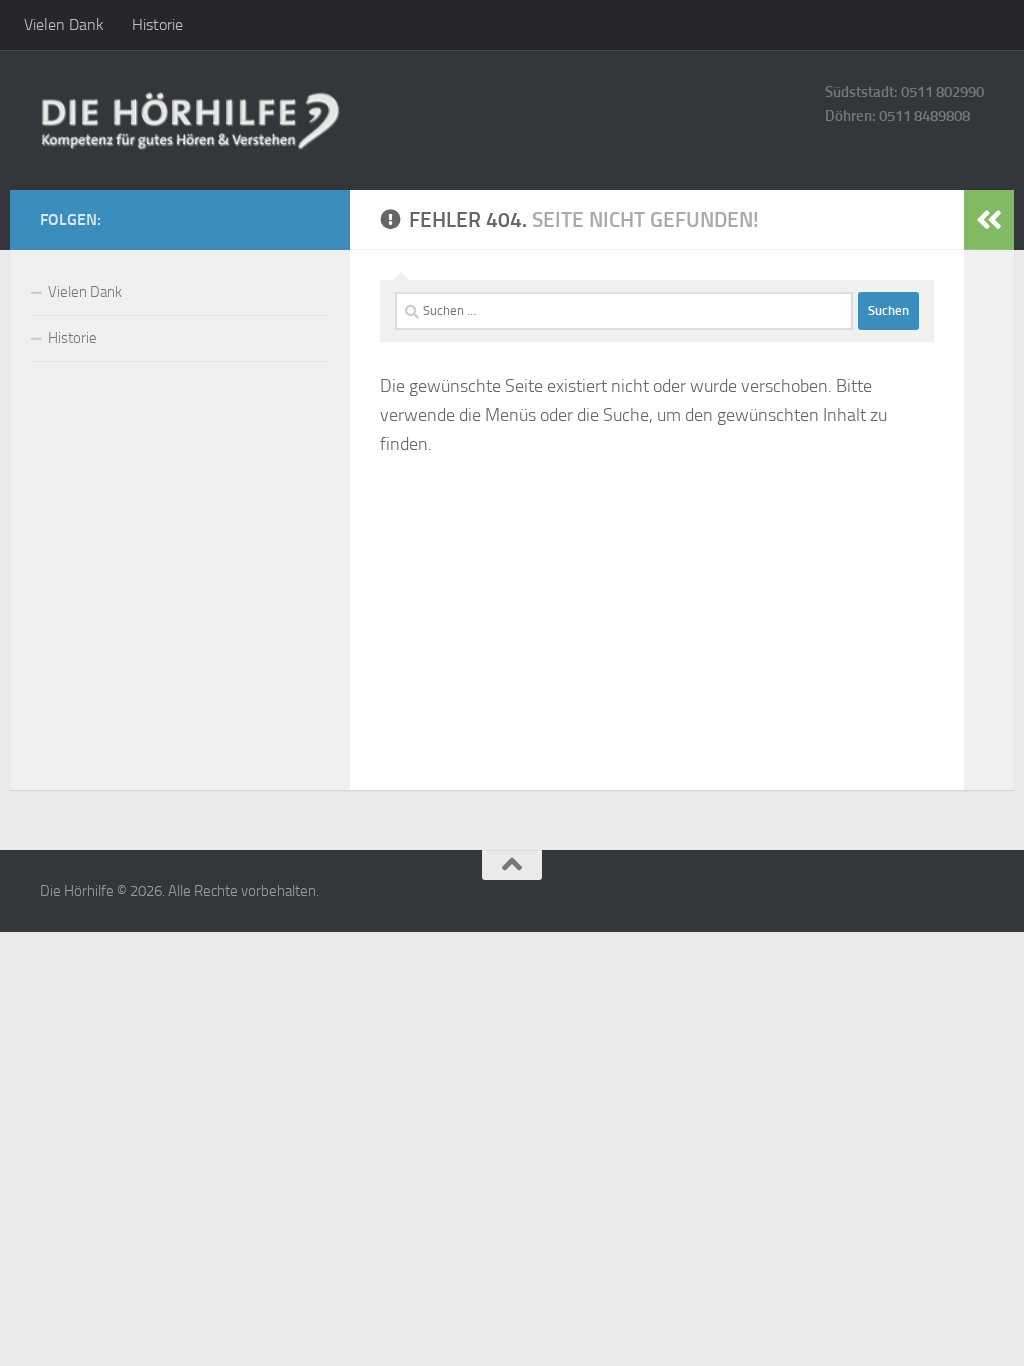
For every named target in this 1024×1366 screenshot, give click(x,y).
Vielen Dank (64, 24)
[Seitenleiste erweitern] (989, 220)
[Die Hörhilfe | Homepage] (190, 120)
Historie (157, 24)
